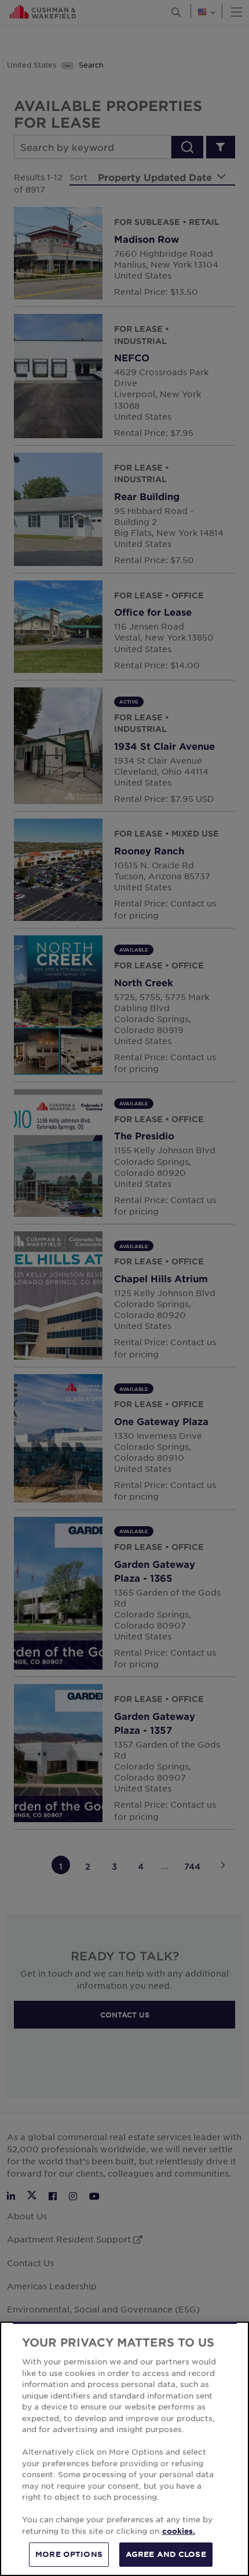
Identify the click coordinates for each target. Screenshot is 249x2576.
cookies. (179, 2531)
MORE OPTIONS (69, 2554)
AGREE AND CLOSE (166, 2554)
